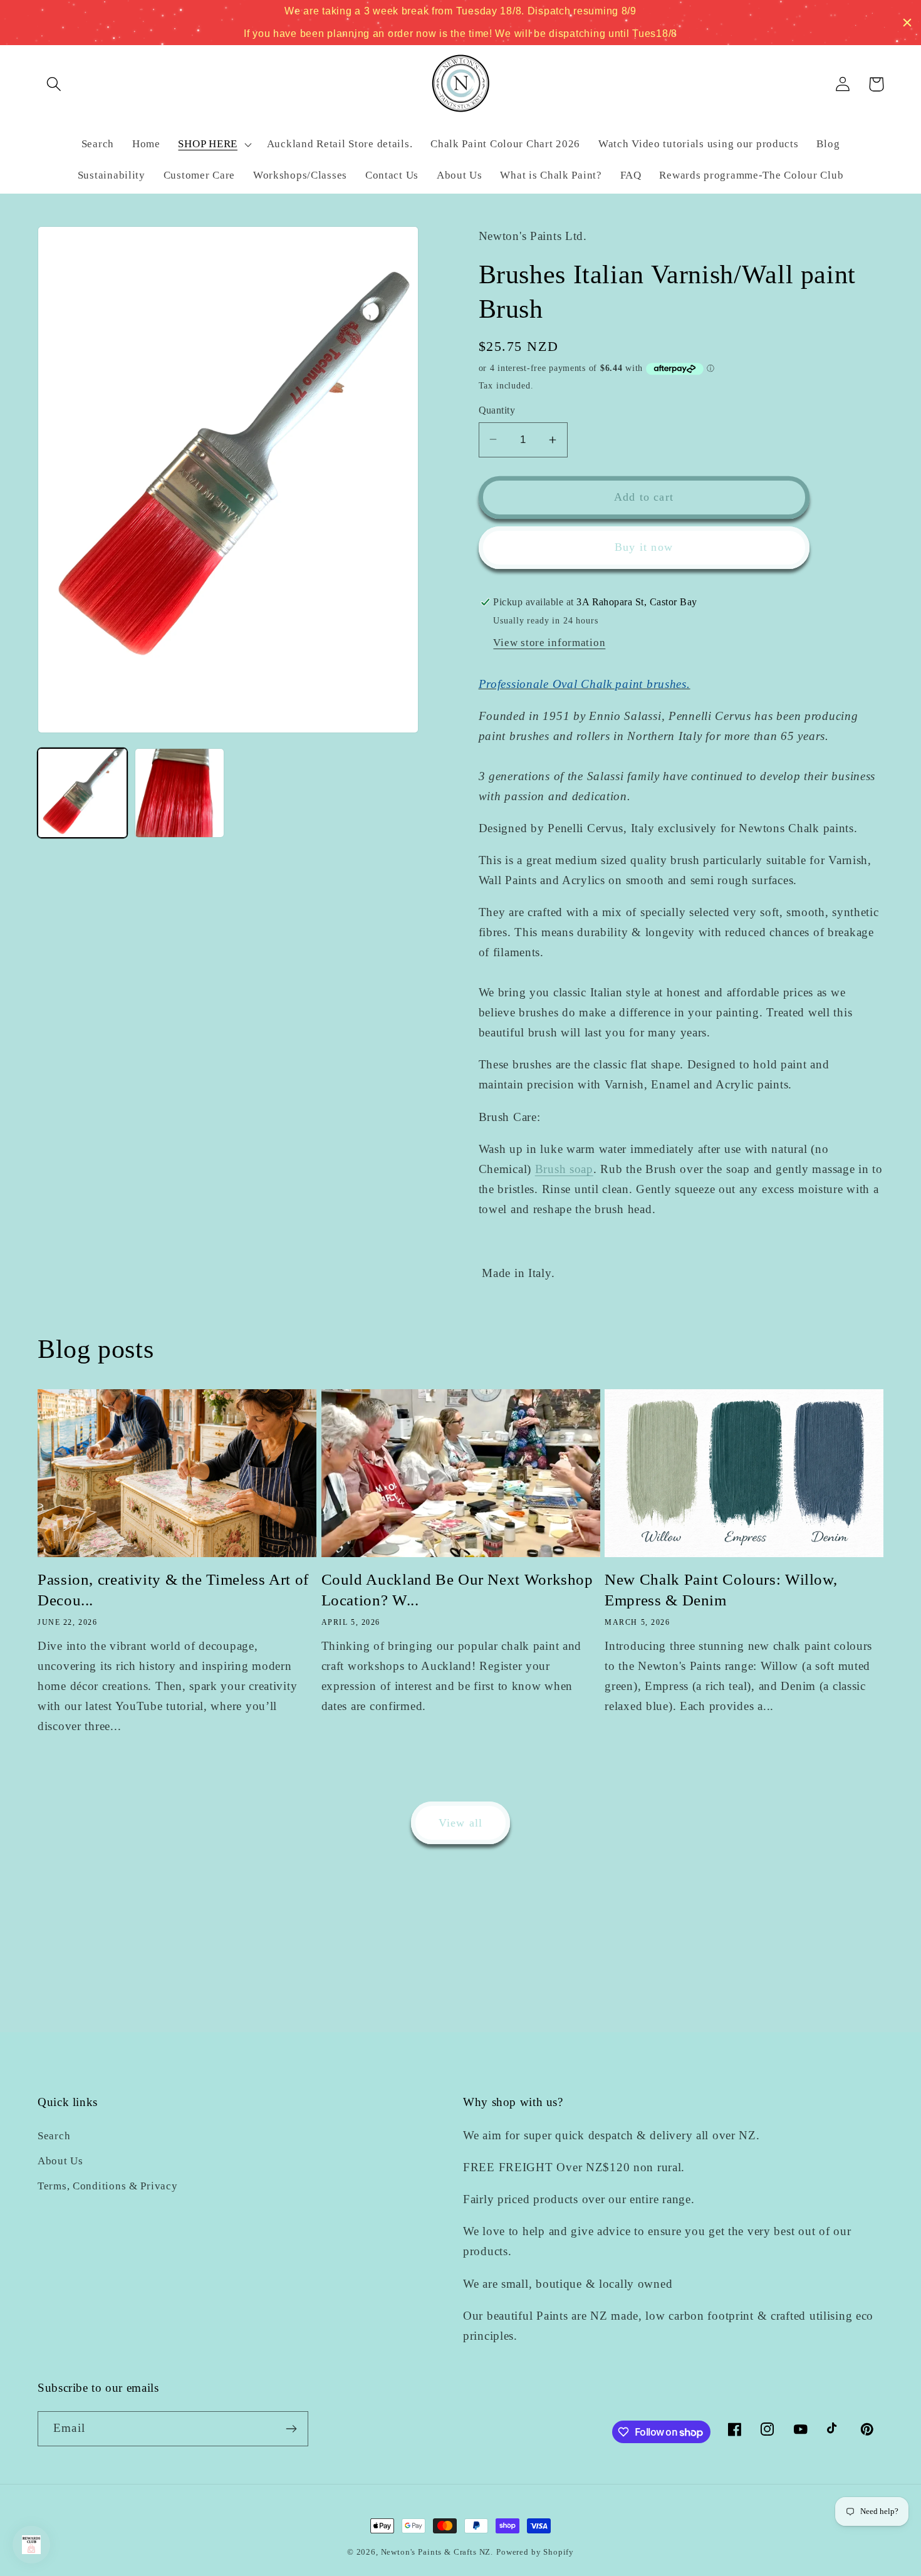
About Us (60, 2161)
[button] (54, 84)
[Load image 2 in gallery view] (180, 793)
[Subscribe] (291, 2429)
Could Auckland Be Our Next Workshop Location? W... (457, 1590)
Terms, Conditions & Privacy (107, 2186)
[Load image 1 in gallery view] (82, 793)
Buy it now (644, 547)
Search (54, 2136)
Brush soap (564, 1169)
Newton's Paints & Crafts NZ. (437, 2552)
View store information (549, 643)
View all (461, 1823)
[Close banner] (907, 23)
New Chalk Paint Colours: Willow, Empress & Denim (721, 1590)
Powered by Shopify (535, 2552)
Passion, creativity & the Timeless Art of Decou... (173, 1590)
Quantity (497, 410)
